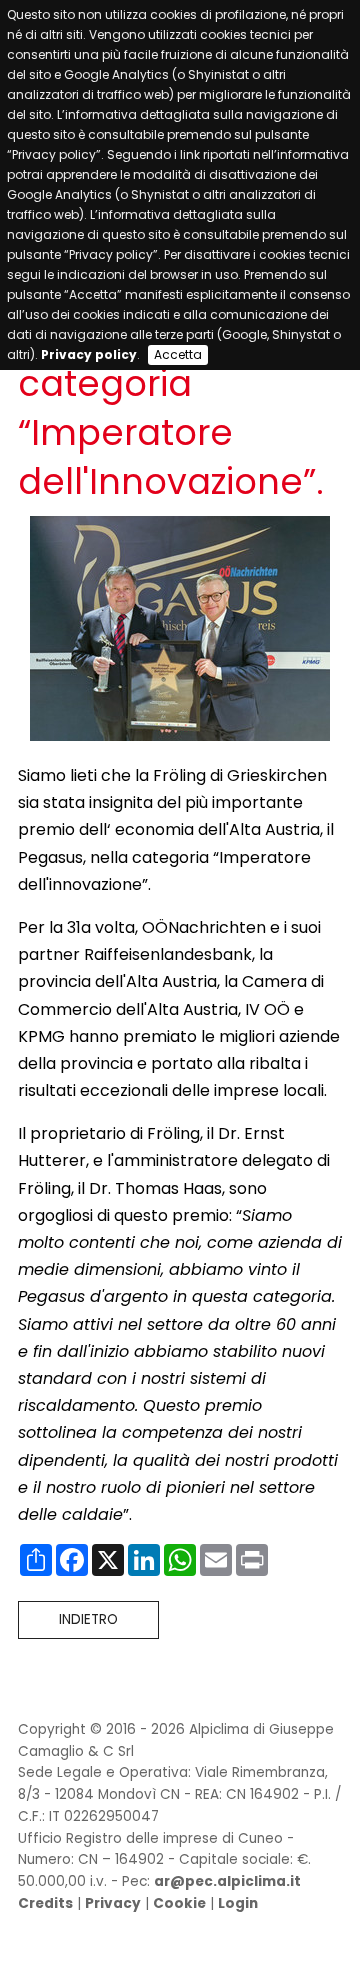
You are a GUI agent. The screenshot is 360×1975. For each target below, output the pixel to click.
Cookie (179, 1903)
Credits (45, 1903)
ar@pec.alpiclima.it (227, 1881)
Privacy (113, 1903)
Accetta (178, 354)
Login (238, 1903)
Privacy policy (89, 354)
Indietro (88, 1619)
